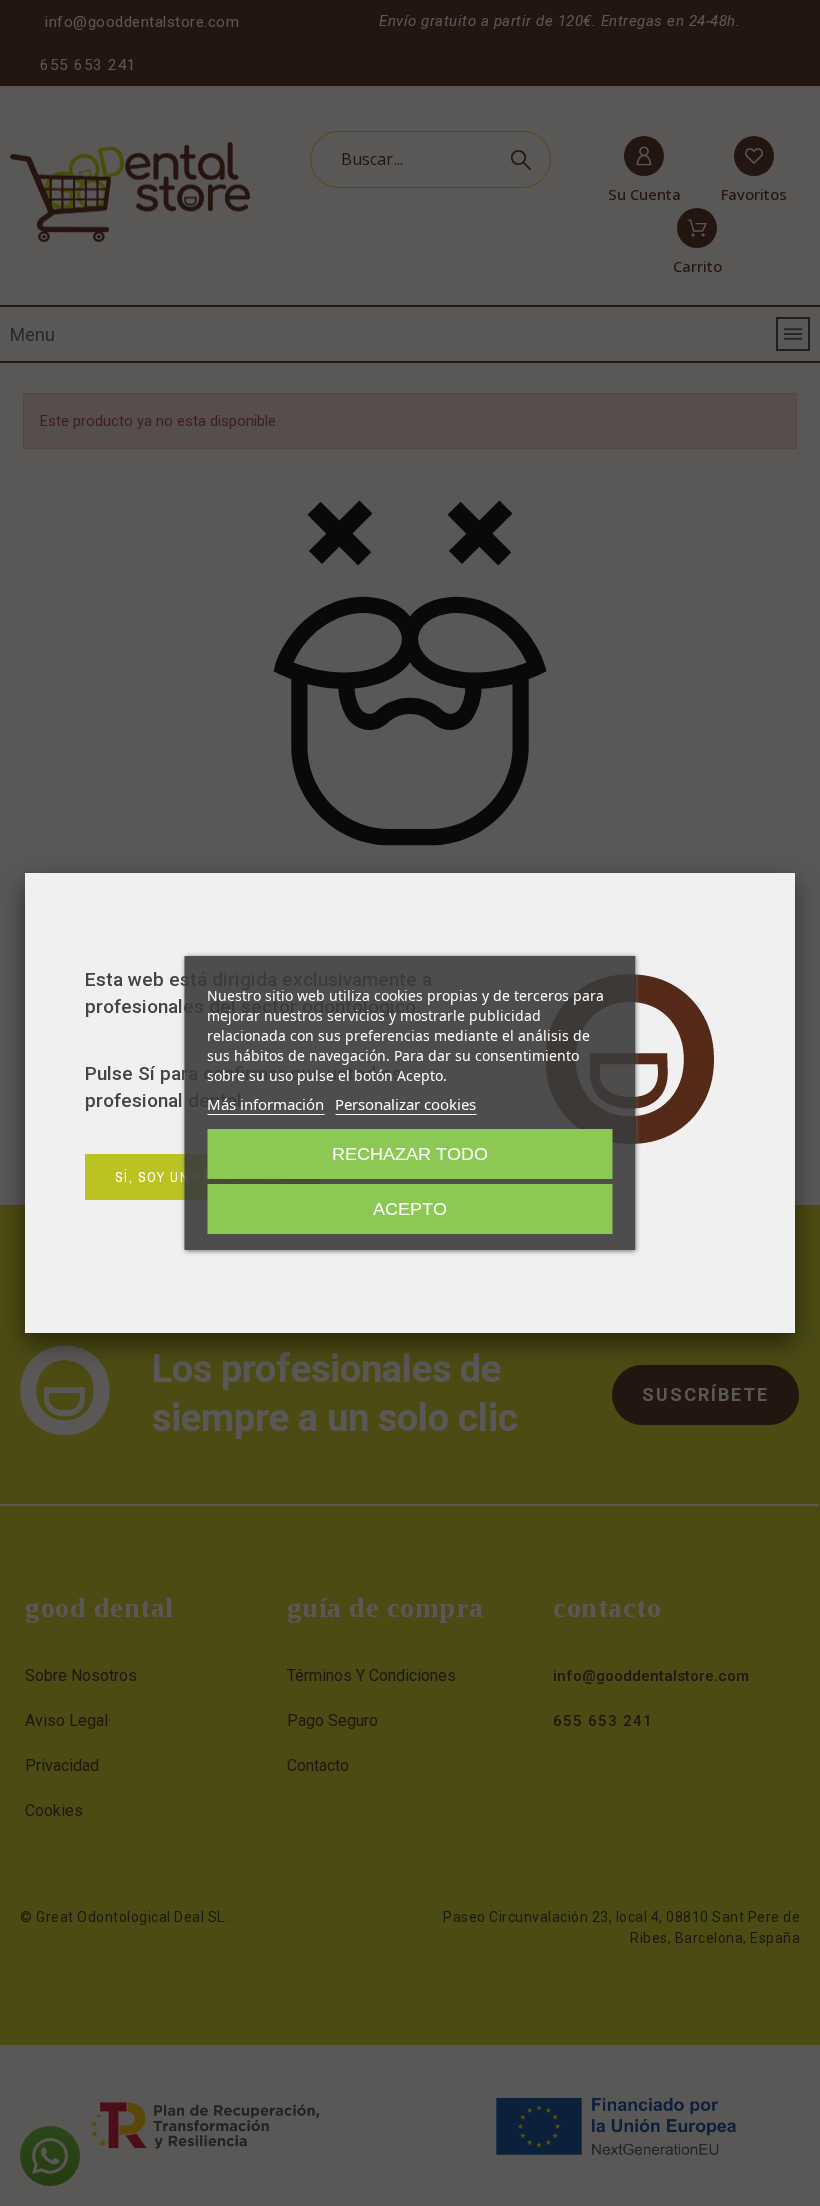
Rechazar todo (410, 1154)
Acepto (410, 1209)
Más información (265, 1104)
